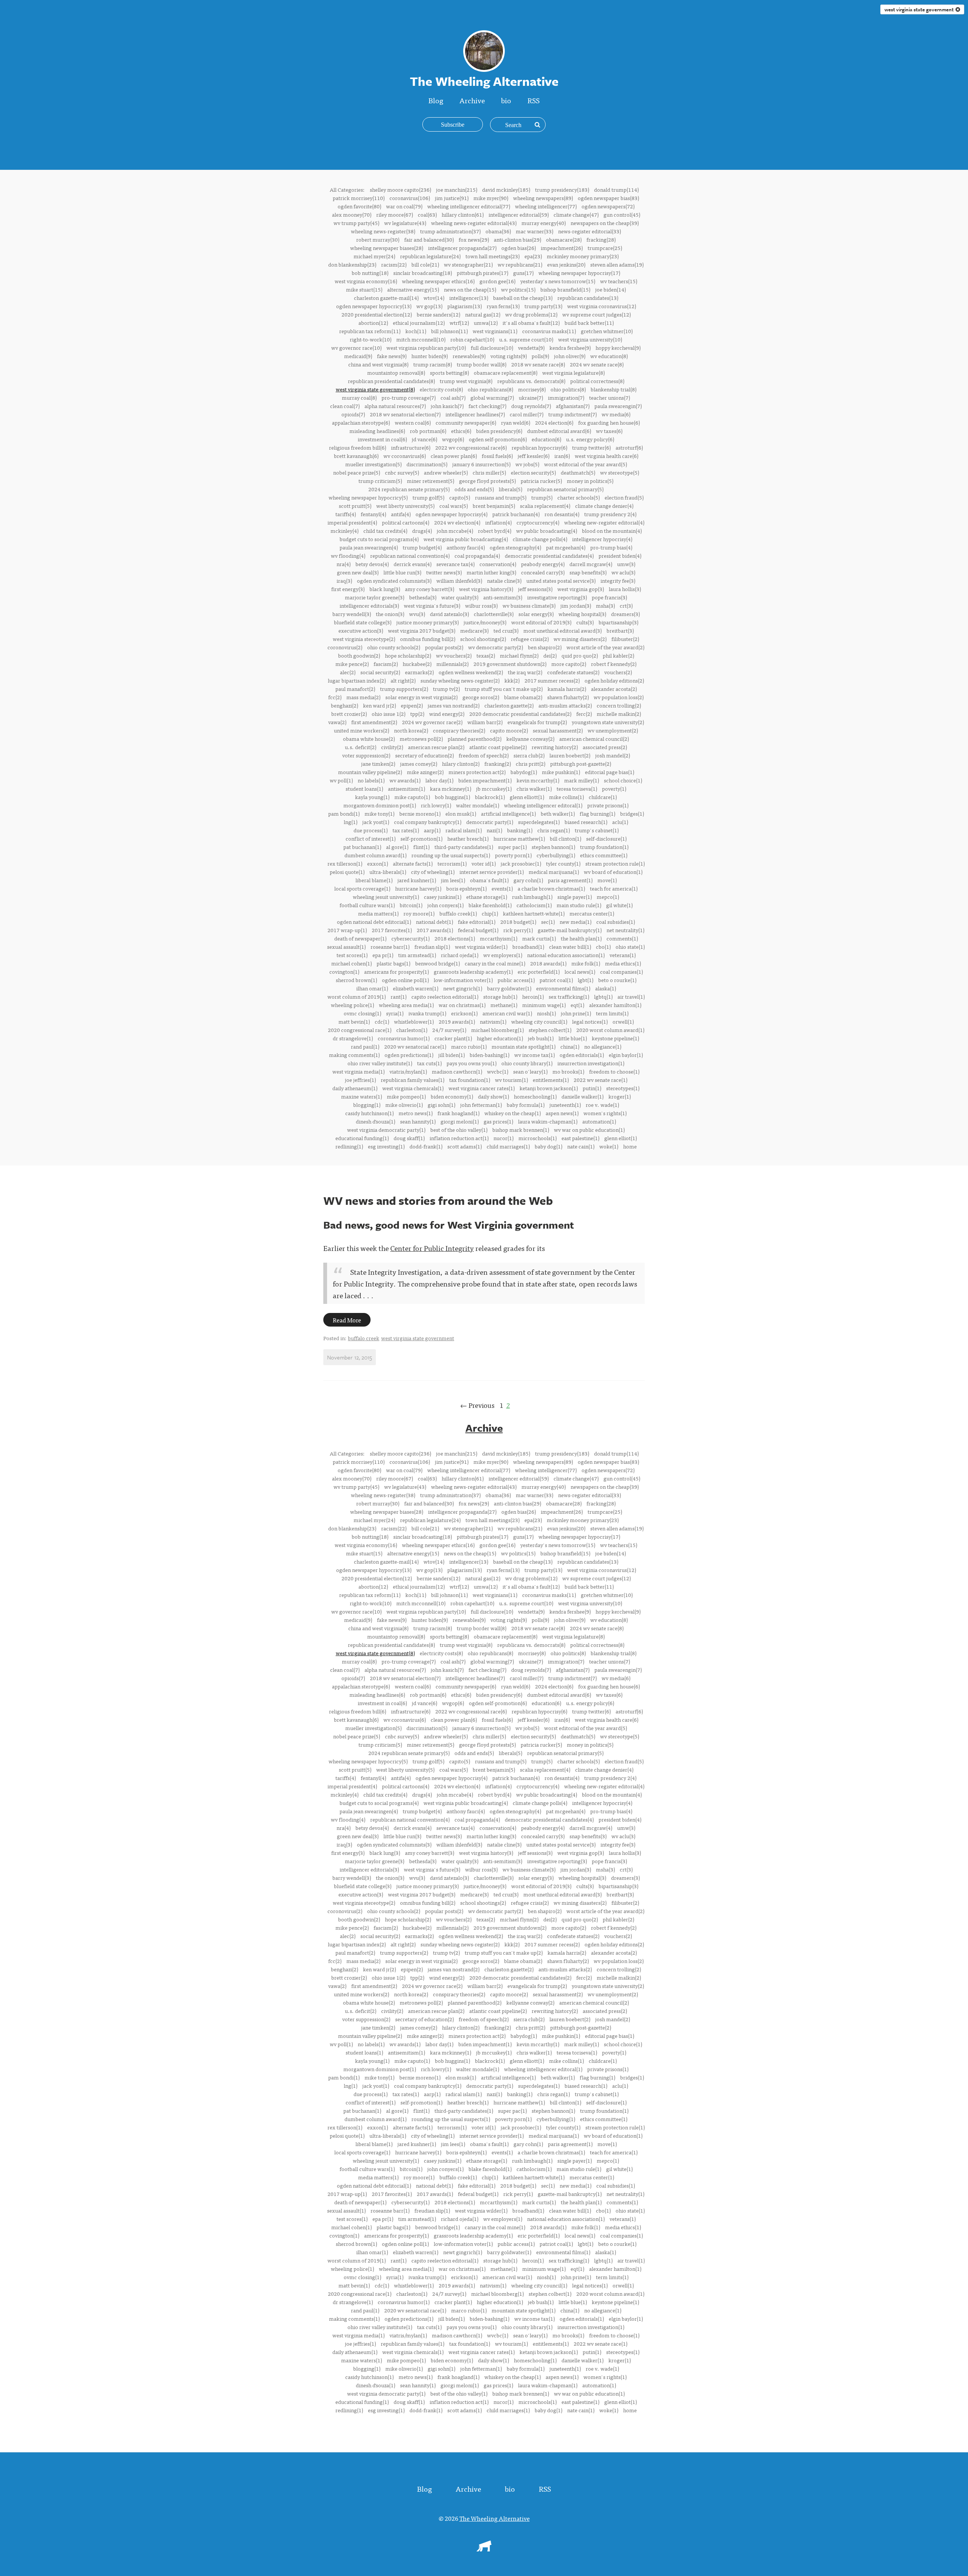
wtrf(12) (459, 323)
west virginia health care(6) (607, 456)
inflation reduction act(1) (459, 1138)
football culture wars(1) (367, 905)
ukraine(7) (531, 397)
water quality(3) (460, 597)
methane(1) (504, 1005)
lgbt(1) (586, 980)
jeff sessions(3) (535, 589)
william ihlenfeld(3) (459, 580)
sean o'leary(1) (530, 1071)
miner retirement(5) (430, 481)
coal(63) (427, 214)
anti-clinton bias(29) (517, 239)
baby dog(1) (548, 1146)
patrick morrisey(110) (359, 198)
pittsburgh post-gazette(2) (581, 763)
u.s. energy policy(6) (590, 439)
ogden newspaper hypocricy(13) (374, 306)
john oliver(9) (570, 356)
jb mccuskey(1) (494, 788)
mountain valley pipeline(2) (370, 772)
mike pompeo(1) (406, 1096)
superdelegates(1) (539, 822)
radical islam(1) (464, 830)
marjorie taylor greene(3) (375, 597)
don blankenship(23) (352, 264)
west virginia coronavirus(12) (602, 306)
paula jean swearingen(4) (369, 547)
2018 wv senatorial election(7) (405, 414)
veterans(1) (623, 955)
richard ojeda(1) (460, 955)
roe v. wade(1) (602, 1105)
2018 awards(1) (548, 963)
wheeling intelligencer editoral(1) (543, 805)
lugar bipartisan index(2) (357, 680)
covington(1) (344, 971)
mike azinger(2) (425, 772)
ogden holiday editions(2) (614, 680)
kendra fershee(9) (570, 348)
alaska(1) (606, 988)
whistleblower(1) (414, 1021)
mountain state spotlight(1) (524, 1046)
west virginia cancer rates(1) (482, 1088)
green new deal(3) (358, 572)
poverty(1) (614, 788)
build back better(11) (589, 323)
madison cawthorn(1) (457, 1071)
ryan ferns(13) (503, 306)
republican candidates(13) (588, 298)
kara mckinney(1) (451, 788)
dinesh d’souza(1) (375, 1121)
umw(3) (626, 564)
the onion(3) (390, 614)
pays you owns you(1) (472, 1063)
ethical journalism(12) (419, 323)
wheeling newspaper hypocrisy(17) (579, 273)
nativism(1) (493, 1021)
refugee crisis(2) (530, 639)
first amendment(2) (374, 722)
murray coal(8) (359, 397)
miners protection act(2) (477, 772)
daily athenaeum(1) (355, 1088)
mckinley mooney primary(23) (583, 256)
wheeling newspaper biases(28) (387, 248)
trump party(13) (543, 306)
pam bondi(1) (344, 813)
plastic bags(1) (393, 963)
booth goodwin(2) (359, 655)
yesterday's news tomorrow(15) (558, 281)
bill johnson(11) (449, 331)
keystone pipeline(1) (615, 1038)
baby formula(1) (526, 1105)
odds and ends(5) (474, 489)
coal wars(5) (454, 506)
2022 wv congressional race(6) (471, 447)
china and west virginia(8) (378, 364)
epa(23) (533, 256)
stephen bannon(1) (553, 847)
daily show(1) (493, 1096)
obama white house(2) (369, 739)
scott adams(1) (465, 1146)
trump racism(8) (433, 364)
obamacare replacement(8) (506, 372)
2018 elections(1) (455, 938)
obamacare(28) (564, 239)
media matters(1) (378, 913)
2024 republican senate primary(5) (409, 489)
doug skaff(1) (409, 1138)
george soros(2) (481, 697)
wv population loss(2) (619, 697)
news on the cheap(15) (470, 289)
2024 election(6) (554, 422)
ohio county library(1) (527, 1063)
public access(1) (516, 980)
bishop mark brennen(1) (521, 1130)
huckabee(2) (417, 664)
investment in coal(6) (382, 439)
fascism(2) (386, 664)
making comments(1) (354, 1055)
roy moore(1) (419, 913)
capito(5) (460, 497)
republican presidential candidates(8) (391, 381)
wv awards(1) (405, 780)
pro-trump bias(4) (611, 547)
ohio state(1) (630, 947)
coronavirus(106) (410, 198)
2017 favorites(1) (392, 930)
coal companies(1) (621, 971)
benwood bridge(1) (437, 963)
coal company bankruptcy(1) (428, 822)
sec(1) (548, 922)
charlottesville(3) (494, 614)
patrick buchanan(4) (516, 514)
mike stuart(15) (364, 289)
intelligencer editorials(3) (369, 605)
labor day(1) (439, 780)
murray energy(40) (544, 223)
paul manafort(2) (355, 689)
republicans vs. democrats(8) (531, 381)
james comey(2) (419, 763)
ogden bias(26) (519, 248)
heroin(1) (533, 996)
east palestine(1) (580, 1138)
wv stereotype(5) (620, 472)
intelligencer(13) (469, 298)
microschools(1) (538, 1138)
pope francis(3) (609, 597)
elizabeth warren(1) (416, 988)
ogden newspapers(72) (608, 206)
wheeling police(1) (352, 1005)
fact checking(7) (487, 406)
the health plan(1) (581, 938)
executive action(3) (361, 630)
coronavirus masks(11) (549, 331)
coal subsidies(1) (616, 922)
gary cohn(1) (528, 880)
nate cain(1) (581, 1146)
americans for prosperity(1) (396, 971)
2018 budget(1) (518, 922)
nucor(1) (503, 1138)
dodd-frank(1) (426, 1146)
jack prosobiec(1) (521, 863)
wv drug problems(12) (531, 314)
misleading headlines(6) (377, 431)
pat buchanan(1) (362, 847)
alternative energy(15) (413, 289)
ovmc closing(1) (362, 1013)
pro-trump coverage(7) (409, 397)
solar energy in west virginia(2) (421, 697)
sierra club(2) (529, 755)
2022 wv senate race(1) (600, 1080)
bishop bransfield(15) (565, 289)
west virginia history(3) (486, 589)
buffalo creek (364, 1338)
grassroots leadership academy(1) (473, 971)
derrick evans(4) (413, 564)
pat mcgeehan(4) (566, 547)
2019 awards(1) (457, 1021)
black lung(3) (385, 589)
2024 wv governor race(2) (432, 722)
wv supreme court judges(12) (596, 314)
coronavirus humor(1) (404, 1038)
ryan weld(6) (516, 422)
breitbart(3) (620, 630)
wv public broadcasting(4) (547, 531)
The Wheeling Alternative (495, 2518)
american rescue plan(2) (436, 747)
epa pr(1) (383, 955)
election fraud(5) (624, 497)
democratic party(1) (490, 822)
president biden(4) (620, 556)
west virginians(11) (495, 331)
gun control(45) (622, 214)
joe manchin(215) (457, 189)
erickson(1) (464, 1013)
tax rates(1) (406, 830)
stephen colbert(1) (550, 1030)
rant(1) (399, 996)
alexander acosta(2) (614, 689)
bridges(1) (632, 813)
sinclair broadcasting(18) (423, 273)
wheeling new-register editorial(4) (604, 522)
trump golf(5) (428, 497)
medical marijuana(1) (554, 872)
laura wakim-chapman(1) (548, 1121)
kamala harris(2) (567, 689)
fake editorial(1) (477, 922)
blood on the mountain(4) (612, 531)
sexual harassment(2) (558, 730)
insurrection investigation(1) (591, 1063)
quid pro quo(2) (580, 655)
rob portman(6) (428, 431)
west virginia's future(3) (432, 605)
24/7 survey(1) (449, 1030)
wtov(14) (434, 298)
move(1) (607, 880)
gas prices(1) (498, 1121)
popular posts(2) (444, 647)
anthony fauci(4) (466, 547)
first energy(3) (348, 589)
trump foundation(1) (604, 847)
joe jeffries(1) (360, 1080)
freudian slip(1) (432, 947)
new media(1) (576, 922)
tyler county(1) (563, 863)
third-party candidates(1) (464, 847)
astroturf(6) (629, 447)
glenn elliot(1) (621, 1138)
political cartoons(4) (406, 522)
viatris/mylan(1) (408, 1071)
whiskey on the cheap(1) (513, 1113)
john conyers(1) (445, 905)
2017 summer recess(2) (552, 680)
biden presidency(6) (499, 431)
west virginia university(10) (590, 339)
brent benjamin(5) (494, 506)
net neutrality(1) (625, 930)
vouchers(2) (618, 672)
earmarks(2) (419, 672)
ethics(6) (461, 431)
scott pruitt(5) (355, 506)
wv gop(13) (429, 306)
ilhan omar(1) (372, 988)
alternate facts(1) (413, 863)
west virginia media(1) (358, 1071)
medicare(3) (474, 630)
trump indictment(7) (572, 414)
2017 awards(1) (435, 930)
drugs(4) (422, 531)
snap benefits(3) (588, 572)
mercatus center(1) (592, 913)
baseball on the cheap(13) (523, 298)
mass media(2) (363, 697)
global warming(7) (492, 397)
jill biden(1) (451, 1055)
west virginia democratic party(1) (386, 1130)
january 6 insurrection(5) (481, 464)
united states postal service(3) (561, 580)
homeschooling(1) (535, 1096)
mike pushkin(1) (561, 772)
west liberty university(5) (405, 506)
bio (506, 100)
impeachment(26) (562, 248)
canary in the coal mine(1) (495, 963)
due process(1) (371, 830)
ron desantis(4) (562, 514)
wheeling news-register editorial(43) (474, 223)
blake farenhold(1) (490, 905)
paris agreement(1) (570, 880)
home (630, 1146)
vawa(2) (337, 722)
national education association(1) (566, 955)
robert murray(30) (378, 239)
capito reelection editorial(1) (445, 996)
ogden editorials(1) (582, 1055)
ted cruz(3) (506, 630)
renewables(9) (469, 356)
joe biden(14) (610, 289)
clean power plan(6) (454, 456)
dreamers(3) (625, 614)
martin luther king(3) (491, 572)
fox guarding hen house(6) (609, 422)
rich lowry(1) (436, 805)
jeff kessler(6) (534, 456)
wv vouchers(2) (454, 655)
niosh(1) (546, 1013)
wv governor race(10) (356, 348)
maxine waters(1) (361, 1096)
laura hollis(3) (625, 589)
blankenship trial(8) (614, 389)
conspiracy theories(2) (459, 730)
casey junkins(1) (443, 897)
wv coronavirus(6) (405, 456)
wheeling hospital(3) (582, 614)
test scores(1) (352, 955)
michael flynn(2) (519, 655)
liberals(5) (510, 489)
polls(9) (540, 356)
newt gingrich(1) (463, 988)
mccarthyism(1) (499, 938)
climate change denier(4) (604, 506)
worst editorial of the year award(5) (586, 464)
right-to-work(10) (371, 339)
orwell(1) (623, 1021)
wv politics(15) (518, 289)
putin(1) (592, 1088)
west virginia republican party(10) (426, 348)
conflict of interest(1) (371, 838)
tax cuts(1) (429, 1063)
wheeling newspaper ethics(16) (438, 281)
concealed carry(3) (543, 572)
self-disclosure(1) (606, 838)
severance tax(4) (455, 564)
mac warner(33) (534, 231)
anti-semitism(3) (503, 597)
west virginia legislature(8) (573, 372)
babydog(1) (524, 772)
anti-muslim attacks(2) (565, 705)
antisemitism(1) (406, 788)
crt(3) (626, 605)
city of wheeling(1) (433, 872)
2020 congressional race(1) (360, 1030)
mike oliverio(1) (404, 1105)
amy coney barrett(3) (430, 589)
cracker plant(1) (453, 1038)
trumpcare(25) (605, 248)
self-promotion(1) (421, 838)
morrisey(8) (532, 389)
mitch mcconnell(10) (421, 339)
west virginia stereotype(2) (364, 639)
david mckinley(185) (506, 189)
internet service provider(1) (492, 872)
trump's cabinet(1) (597, 830)
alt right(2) (403, 680)
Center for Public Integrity (432, 1248)
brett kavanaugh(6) (356, 456)
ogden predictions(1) (409, 1055)
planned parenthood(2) (475, 739)
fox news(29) (474, 239)
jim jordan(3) (576, 605)
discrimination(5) (427, 464)
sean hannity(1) (418, 1121)
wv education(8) (609, 356)
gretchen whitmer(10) (607, 331)
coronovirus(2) (345, 647)
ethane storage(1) (487, 897)
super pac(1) (512, 847)
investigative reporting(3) (557, 597)
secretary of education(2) (424, 755)
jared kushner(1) (417, 880)
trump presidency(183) (562, 189)
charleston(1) (412, 1030)
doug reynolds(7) (531, 406)
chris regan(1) (554, 830)
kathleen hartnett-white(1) (534, 913)
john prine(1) (576, 1013)
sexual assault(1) (346, 947)
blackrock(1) (490, 797)
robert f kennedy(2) (614, 664)
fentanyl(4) (373, 514)
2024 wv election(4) (457, 522)
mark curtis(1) (539, 938)
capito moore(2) (509, 730)
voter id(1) (484, 863)
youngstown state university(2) (608, 722)
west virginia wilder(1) (481, 947)
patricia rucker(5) (541, 481)
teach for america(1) (614, 888)
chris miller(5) (489, 472)
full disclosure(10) (492, 348)
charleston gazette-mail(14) (386, 298)
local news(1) (580, 971)
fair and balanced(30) (429, 239)
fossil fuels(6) (497, 456)
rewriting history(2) (555, 747)
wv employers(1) (503, 955)
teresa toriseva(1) (577, 788)
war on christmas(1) (462, 1005)
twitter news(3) (444, 572)
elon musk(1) (461, 813)
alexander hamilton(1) (615, 1005)
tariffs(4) (346, 514)
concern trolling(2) (619, 705)
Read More (347, 1320)
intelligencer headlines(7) (475, 414)
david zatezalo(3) (449, 614)
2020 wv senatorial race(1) (415, 1046)
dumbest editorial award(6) (559, 431)
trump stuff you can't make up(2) (504, 689)
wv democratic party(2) (496, 647)
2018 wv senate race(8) (538, 364)
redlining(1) (349, 1146)
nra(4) (344, 564)
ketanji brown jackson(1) (549, 1088)
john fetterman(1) (481, 1105)
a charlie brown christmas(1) (551, 888)
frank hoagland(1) (458, 1113)
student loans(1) (364, 788)
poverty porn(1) (513, 855)
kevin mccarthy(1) (538, 780)
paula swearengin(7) (618, 406)
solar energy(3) (536, 614)
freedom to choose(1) (614, 1071)
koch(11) (416, 331)
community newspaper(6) (466, 422)
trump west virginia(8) (466, 381)
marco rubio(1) (469, 1046)
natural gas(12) (483, 314)
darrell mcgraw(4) (591, 564)
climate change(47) (576, 214)
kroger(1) (620, 1096)
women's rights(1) (605, 1113)
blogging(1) (367, 1105)
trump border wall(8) (482, 364)
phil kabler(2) (618, 655)
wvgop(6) (453, 439)
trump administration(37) (450, 231)
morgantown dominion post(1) (380, 805)
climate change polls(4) (540, 539)
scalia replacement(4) (545, 506)
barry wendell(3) (352, 614)
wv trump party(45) (356, 223)
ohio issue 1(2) (389, 714)
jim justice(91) (452, 198)
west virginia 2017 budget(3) (422, 630)
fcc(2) (335, 697)
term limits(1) (612, 1013)
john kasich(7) (447, 406)
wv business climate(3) (529, 605)
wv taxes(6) (609, 431)
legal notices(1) (590, 1021)
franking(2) (498, 763)
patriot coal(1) (556, 980)
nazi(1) (494, 830)
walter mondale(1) (478, 805)
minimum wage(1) (544, 1005)
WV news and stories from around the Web (438, 1200)
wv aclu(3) (623, 572)
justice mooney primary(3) (427, 622)
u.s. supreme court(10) (526, 339)
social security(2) (380, 672)
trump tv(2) (446, 689)
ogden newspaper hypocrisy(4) (451, 514)
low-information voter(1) (463, 980)
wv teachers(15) (619, 281)
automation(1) (599, 1121)
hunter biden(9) (430, 356)
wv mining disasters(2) (580, 639)
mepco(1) (608, 897)
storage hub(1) (500, 996)
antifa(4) (401, 514)
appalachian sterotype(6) (361, 422)
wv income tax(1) (534, 1055)
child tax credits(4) (385, 531)
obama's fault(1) (489, 880)
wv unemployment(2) (613, 730)
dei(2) (550, 655)
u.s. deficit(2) (361, 747)
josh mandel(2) (613, 755)
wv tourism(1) (511, 1080)
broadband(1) (528, 947)
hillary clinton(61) (463, 214)
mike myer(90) (491, 198)
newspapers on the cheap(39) (605, 223)
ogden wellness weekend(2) (471, 672)
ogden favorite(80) (359, 206)
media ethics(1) (623, 963)
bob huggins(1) (452, 797)
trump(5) (542, 497)
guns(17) (523, 273)
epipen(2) (412, 705)
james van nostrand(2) (454, 705)
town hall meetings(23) (493, 256)
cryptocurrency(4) (538, 522)
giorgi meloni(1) (460, 1121)
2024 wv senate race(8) (597, 364)
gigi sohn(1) (441, 1105)
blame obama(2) (523, 697)
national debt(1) (434, 922)
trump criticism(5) (380, 481)
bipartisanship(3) (618, 622)
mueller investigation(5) (373, 464)
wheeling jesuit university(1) (386, 897)
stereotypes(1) (623, 1088)
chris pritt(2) (531, 763)
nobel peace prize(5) (357, 472)
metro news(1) (416, 1113)
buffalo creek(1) (458, 913)
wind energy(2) (447, 714)
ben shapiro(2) (545, 647)
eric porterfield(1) (539, 971)
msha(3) (605, 605)
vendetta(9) (531, 348)
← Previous (477, 1405)
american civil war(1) (507, 1013)
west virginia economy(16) (366, 281)
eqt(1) (577, 1005)
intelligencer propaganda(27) (462, 248)
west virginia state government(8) (375, 389)
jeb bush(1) (541, 1038)
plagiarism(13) (465, 306)
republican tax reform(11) (370, 331)
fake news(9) (392, 356)
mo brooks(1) (568, 1071)
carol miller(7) (527, 414)
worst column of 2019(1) (357, 996)
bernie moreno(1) (420, 813)
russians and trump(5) (501, 497)
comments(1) (622, 938)
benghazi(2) (344, 705)
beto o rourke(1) (617, 980)
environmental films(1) (563, 988)
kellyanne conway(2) (530, 739)
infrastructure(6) (411, 447)
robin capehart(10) (472, 339)
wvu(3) (417, 614)
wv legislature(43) (405, 223)
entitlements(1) (551, 1080)
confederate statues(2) (573, 672)
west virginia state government (920, 9)
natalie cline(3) (504, 580)
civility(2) (392, 747)
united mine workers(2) (361, 730)
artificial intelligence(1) (508, 813)
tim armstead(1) (417, 955)
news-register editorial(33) (589, 231)
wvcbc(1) (498, 1071)
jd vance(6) (424, 439)
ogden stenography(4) (515, 547)
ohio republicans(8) (490, 389)
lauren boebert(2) (570, 755)
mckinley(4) (344, 531)
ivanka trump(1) (427, 1013)
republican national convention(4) (410, 556)
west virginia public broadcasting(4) (466, 539)
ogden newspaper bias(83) (608, 198)
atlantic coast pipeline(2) (498, 747)
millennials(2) (452, 664)
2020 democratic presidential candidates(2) (520, 714)
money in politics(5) (590, 481)
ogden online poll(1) (405, 980)
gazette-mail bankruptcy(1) (570, 930)
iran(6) (562, 456)
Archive (472, 100)
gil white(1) (619, 905)
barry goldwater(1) (509, 988)
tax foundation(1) (470, 1080)
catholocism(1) (534, 905)
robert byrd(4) (495, 531)
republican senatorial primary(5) (565, 489)
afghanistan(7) (573, 406)
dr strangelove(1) (353, 1038)
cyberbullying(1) (556, 855)
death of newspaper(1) (360, 938)
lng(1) (351, 822)
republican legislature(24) (430, 256)
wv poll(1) (341, 780)
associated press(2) (605, 747)
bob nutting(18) (370, 273)
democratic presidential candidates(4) (549, 556)
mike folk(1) (586, 963)
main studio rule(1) (579, 905)
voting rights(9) (509, 356)
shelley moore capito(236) (400, 189)
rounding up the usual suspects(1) (451, 855)
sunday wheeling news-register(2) (460, 680)
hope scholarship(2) (408, 655)
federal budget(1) (478, 930)
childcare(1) (603, 797)
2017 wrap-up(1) (347, 930)
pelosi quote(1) (347, 872)
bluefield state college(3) (363, 622)
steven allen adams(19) (617, 264)
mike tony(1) (379, 813)
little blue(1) (573, 1038)
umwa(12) (486, 323)
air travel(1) (631, 996)
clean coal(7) (345, 406)
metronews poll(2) (421, 739)
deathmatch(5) (578, 472)
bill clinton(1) (565, 838)
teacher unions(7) (610, 397)
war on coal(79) (404, 206)
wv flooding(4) (348, 556)
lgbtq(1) (603, 996)
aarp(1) (432, 830)
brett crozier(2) (349, 714)
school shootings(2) (483, 639)
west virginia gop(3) (581, 589)
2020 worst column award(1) (610, 1030)
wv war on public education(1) (589, 1130)
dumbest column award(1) (375, 855)
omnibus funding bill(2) (428, 639)
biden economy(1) (452, 1096)
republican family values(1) (413, 1080)
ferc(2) (584, 714)
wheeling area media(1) (406, 1005)
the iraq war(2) (525, 672)
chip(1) (490, 913)
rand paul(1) (365, 1046)
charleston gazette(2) (509, 705)
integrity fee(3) (618, 580)
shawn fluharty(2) (568, 697)
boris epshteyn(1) (466, 888)
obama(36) (498, 231)
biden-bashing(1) (489, 1055)
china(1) (570, 1046)
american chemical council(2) (594, 739)
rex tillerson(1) (345, 863)
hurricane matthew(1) (519, 838)
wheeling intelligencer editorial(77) (469, 206)
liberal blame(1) (374, 880)
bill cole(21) (425, 264)
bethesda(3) (423, 597)
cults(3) (585, 622)
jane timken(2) (378, 763)
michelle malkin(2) (619, 714)
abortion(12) (373, 323)
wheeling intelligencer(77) (546, 206)
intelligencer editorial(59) (519, 214)
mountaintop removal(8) (396, 372)
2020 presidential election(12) (377, 314)
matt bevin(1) (354, 1021)
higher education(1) (500, 1038)
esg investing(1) (386, 1146)
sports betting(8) (449, 372)
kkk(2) (512, 680)
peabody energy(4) (543, 564)
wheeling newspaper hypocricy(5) (368, 497)
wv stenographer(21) (468, 264)
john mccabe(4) (455, 531)
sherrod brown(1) (356, 980)
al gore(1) (397, 847)
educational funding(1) (362, 1138)
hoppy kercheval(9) (618, 348)
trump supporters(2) (404, 689)
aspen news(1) (562, 1113)
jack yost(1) (376, 822)
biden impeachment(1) (485, 780)
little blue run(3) (402, 572)
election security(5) (533, 472)
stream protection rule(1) (615, 863)
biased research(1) (586, 822)
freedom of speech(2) (484, 755)
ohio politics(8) (568, 389)
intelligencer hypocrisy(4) (602, 539)
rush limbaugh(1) (532, 897)
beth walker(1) (558, 813)
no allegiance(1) (603, 1046)
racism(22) (394, 264)
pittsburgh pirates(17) (482, 273)
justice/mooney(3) (485, 622)
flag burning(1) (597, 813)
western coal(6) (413, 422)
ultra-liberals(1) (388, 872)
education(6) (546, 439)
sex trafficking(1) (569, 996)
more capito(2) (569, 664)
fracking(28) (601, 239)
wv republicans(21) (520, 264)
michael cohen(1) (351, 963)
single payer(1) (575, 897)
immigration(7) (566, 397)
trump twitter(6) (591, 447)
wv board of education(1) (613, 872)
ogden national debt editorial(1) (374, 922)
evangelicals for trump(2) (537, 722)
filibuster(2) (625, 639)
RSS (534, 100)
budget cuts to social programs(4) (379, 539)
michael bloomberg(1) (497, 1030)
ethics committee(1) (604, 855)
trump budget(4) (422, 547)
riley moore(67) (395, 214)
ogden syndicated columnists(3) (394, 580)
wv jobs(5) (527, 464)
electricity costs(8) (441, 389)
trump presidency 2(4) (610, 514)
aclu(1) (620, 822)
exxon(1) (378, 863)
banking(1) (520, 830)
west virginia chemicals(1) (413, 1088)
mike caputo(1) (412, 797)
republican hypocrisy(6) (539, 447)
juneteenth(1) (565, 1105)
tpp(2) (417, 714)
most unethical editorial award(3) (562, 630)
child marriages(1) (508, 1146)
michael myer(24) (374, 256)
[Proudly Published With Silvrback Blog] (484, 2549)
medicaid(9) (358, 356)
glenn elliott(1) (527, 797)
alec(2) (348, 672)
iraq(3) (344, 580)
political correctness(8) (597, 381)
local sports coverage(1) (362, 888)
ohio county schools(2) (394, 647)
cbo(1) (603, 947)
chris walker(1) (534, 788)
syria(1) (395, 1013)
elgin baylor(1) (626, 1055)
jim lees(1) (453, 880)
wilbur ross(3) (481, 605)
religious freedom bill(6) (358, 447)
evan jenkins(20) (566, 264)
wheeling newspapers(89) (543, 198)
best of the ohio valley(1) (459, 1130)
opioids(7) (353, 414)
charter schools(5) (579, 497)
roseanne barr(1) (390, 947)
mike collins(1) (566, 797)
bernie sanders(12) (438, 314)
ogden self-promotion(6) (498, 439)
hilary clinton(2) (461, 763)
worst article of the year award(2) (605, 647)
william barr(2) (485, 722)
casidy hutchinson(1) (369, 1113)
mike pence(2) (352, 664)
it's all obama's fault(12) (531, 323)
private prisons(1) (608, 805)
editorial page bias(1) (610, 772)
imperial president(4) (352, 522)
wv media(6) (616, 414)
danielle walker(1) (583, 1096)
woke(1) (609, 1146)
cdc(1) (382, 1021)
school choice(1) (623, 780)
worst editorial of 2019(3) (541, 622)
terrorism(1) (452, 863)
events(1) (502, 888)
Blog (436, 100)
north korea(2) (411, 730)
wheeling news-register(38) (383, 231)
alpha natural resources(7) (395, 406)
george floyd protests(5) (487, 481)
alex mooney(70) (352, 214)
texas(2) (486, 655)
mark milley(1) (582, 780)
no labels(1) (371, 780)
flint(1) (421, 847)
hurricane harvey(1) (418, 888)
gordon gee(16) (497, 281)
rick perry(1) (518, 930)
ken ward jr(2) (379, 705)
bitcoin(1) (411, 905)
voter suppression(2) (366, 755)
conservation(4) (498, 564)
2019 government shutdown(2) (510, 664)
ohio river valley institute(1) (380, 1063)
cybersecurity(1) (410, 938)
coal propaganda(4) (477, 556)
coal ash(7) (453, 397)
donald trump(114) (616, 189)
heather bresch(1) (468, 838)
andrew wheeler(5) (446, 472)
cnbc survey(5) (402, 472)
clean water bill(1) (570, 947)
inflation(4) (498, 522)
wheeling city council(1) (539, 1021)
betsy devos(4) (372, 564)
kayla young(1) (372, 797)
